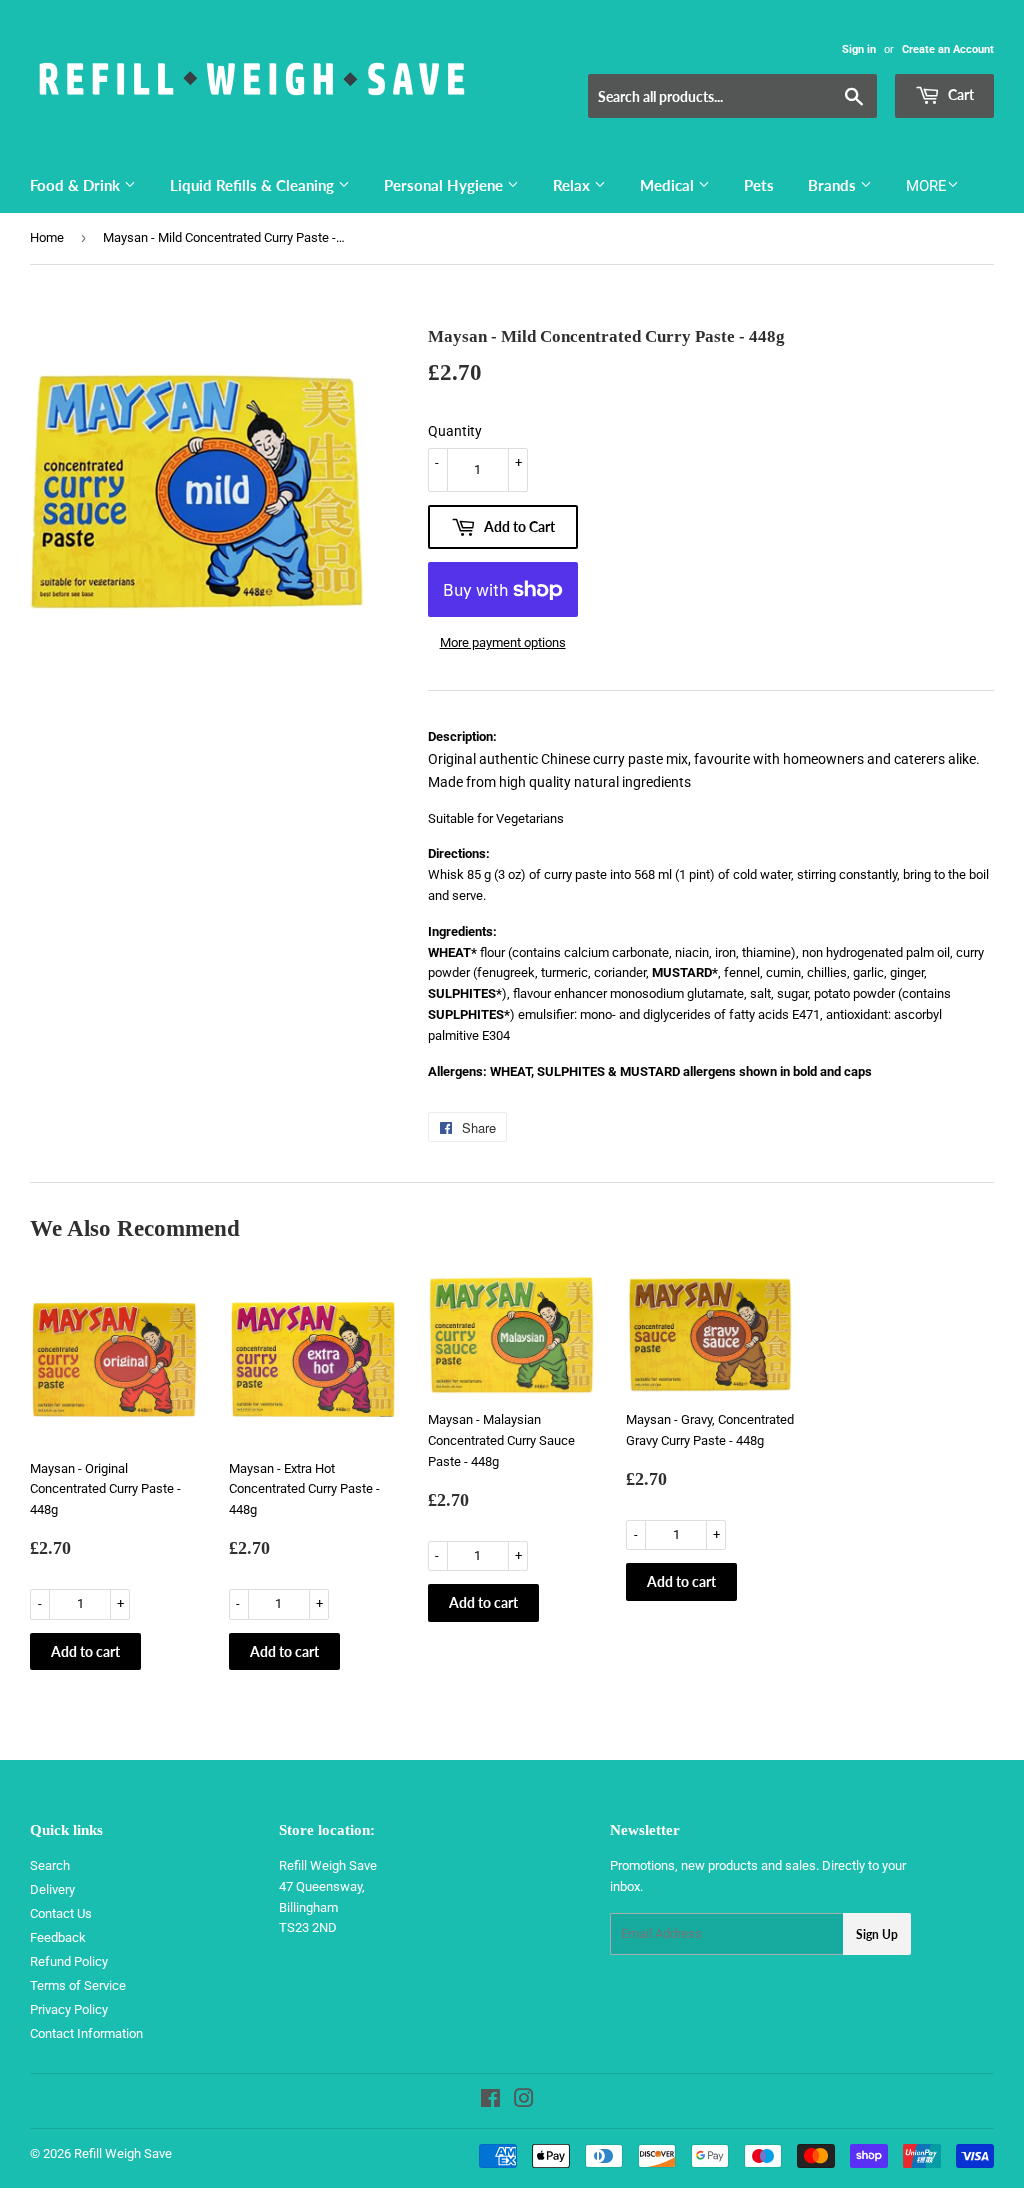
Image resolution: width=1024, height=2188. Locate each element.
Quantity (455, 431)
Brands (834, 185)
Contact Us (61, 1913)
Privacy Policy (69, 2009)
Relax (573, 185)
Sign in (859, 49)
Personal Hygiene (445, 185)
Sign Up (877, 1934)
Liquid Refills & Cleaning (254, 185)
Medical (669, 185)
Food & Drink (77, 185)
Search (50, 1865)
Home (47, 237)
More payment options (503, 642)
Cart (959, 94)
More (926, 186)
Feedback (58, 1937)
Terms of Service (78, 1985)
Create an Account (948, 49)
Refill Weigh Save (123, 2153)
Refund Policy (69, 1961)
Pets (759, 185)
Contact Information (86, 2033)
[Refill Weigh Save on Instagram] (524, 2101)
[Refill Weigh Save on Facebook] (490, 2101)
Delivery (52, 1889)
